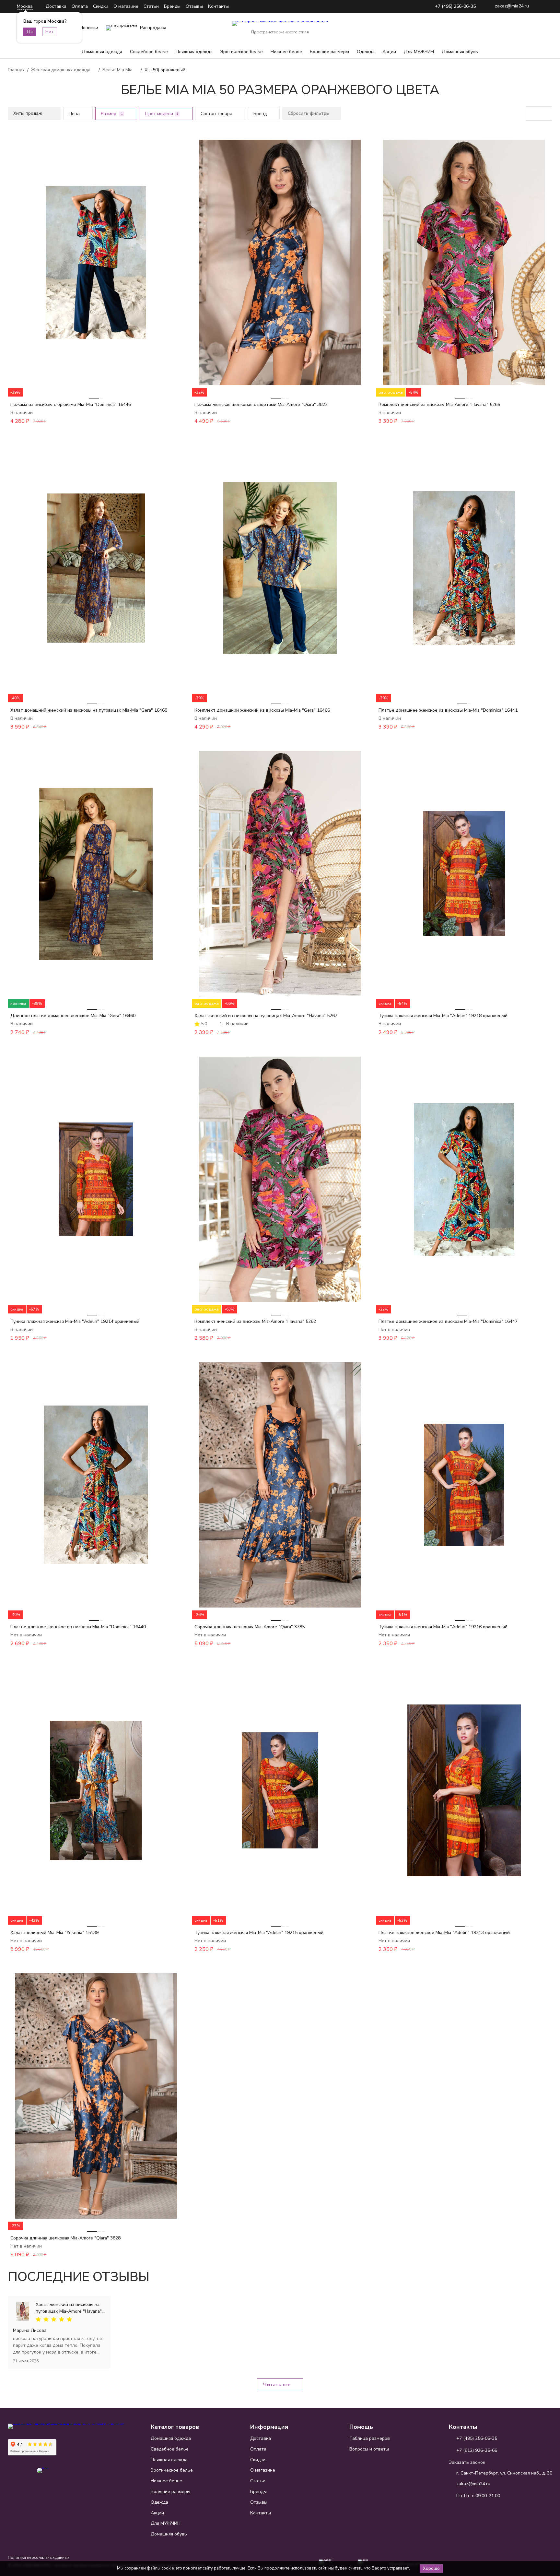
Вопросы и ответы (369, 2449)
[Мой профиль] (507, 28)
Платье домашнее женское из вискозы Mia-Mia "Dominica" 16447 (448, 1321)
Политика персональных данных (39, 2558)
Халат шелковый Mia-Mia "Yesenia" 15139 (54, 1933)
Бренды (172, 6)
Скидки (101, 6)
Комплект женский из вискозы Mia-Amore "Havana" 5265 (439, 404)
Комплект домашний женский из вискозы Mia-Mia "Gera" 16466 (262, 710)
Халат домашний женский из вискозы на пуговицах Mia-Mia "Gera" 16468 (89, 710)
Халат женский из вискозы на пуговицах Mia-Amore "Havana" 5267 (266, 1016)
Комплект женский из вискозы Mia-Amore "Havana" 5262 (255, 1321)
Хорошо (431, 2569)
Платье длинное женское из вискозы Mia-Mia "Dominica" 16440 (78, 1627)
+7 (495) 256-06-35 (455, 7)
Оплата (80, 6)
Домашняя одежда (102, 52)
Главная (16, 70)
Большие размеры (329, 52)
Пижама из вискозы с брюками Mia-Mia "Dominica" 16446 (71, 404)
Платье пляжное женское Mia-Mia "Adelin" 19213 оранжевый (444, 1933)
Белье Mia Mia (117, 70)
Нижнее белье (286, 52)
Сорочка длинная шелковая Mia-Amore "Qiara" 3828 (65, 2238)
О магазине (126, 6)
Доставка (56, 6)
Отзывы (194, 6)
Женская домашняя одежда (61, 70)
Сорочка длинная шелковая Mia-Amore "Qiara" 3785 (250, 1627)
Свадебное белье (149, 52)
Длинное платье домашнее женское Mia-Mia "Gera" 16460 (73, 1016)
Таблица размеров (370, 2438)
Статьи (151, 6)
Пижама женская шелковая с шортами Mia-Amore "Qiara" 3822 (261, 404)
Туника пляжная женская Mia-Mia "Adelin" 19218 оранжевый (443, 1016)
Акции (389, 52)
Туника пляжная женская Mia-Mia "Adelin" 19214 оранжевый (75, 1321)
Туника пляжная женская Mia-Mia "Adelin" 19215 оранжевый (259, 1933)
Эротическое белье (242, 52)
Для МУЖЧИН (419, 52)
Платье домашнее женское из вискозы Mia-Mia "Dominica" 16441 (448, 710)
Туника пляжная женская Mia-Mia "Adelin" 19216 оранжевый (443, 1627)
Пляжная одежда (194, 52)
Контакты (218, 6)
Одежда (366, 52)
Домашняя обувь (460, 52)
